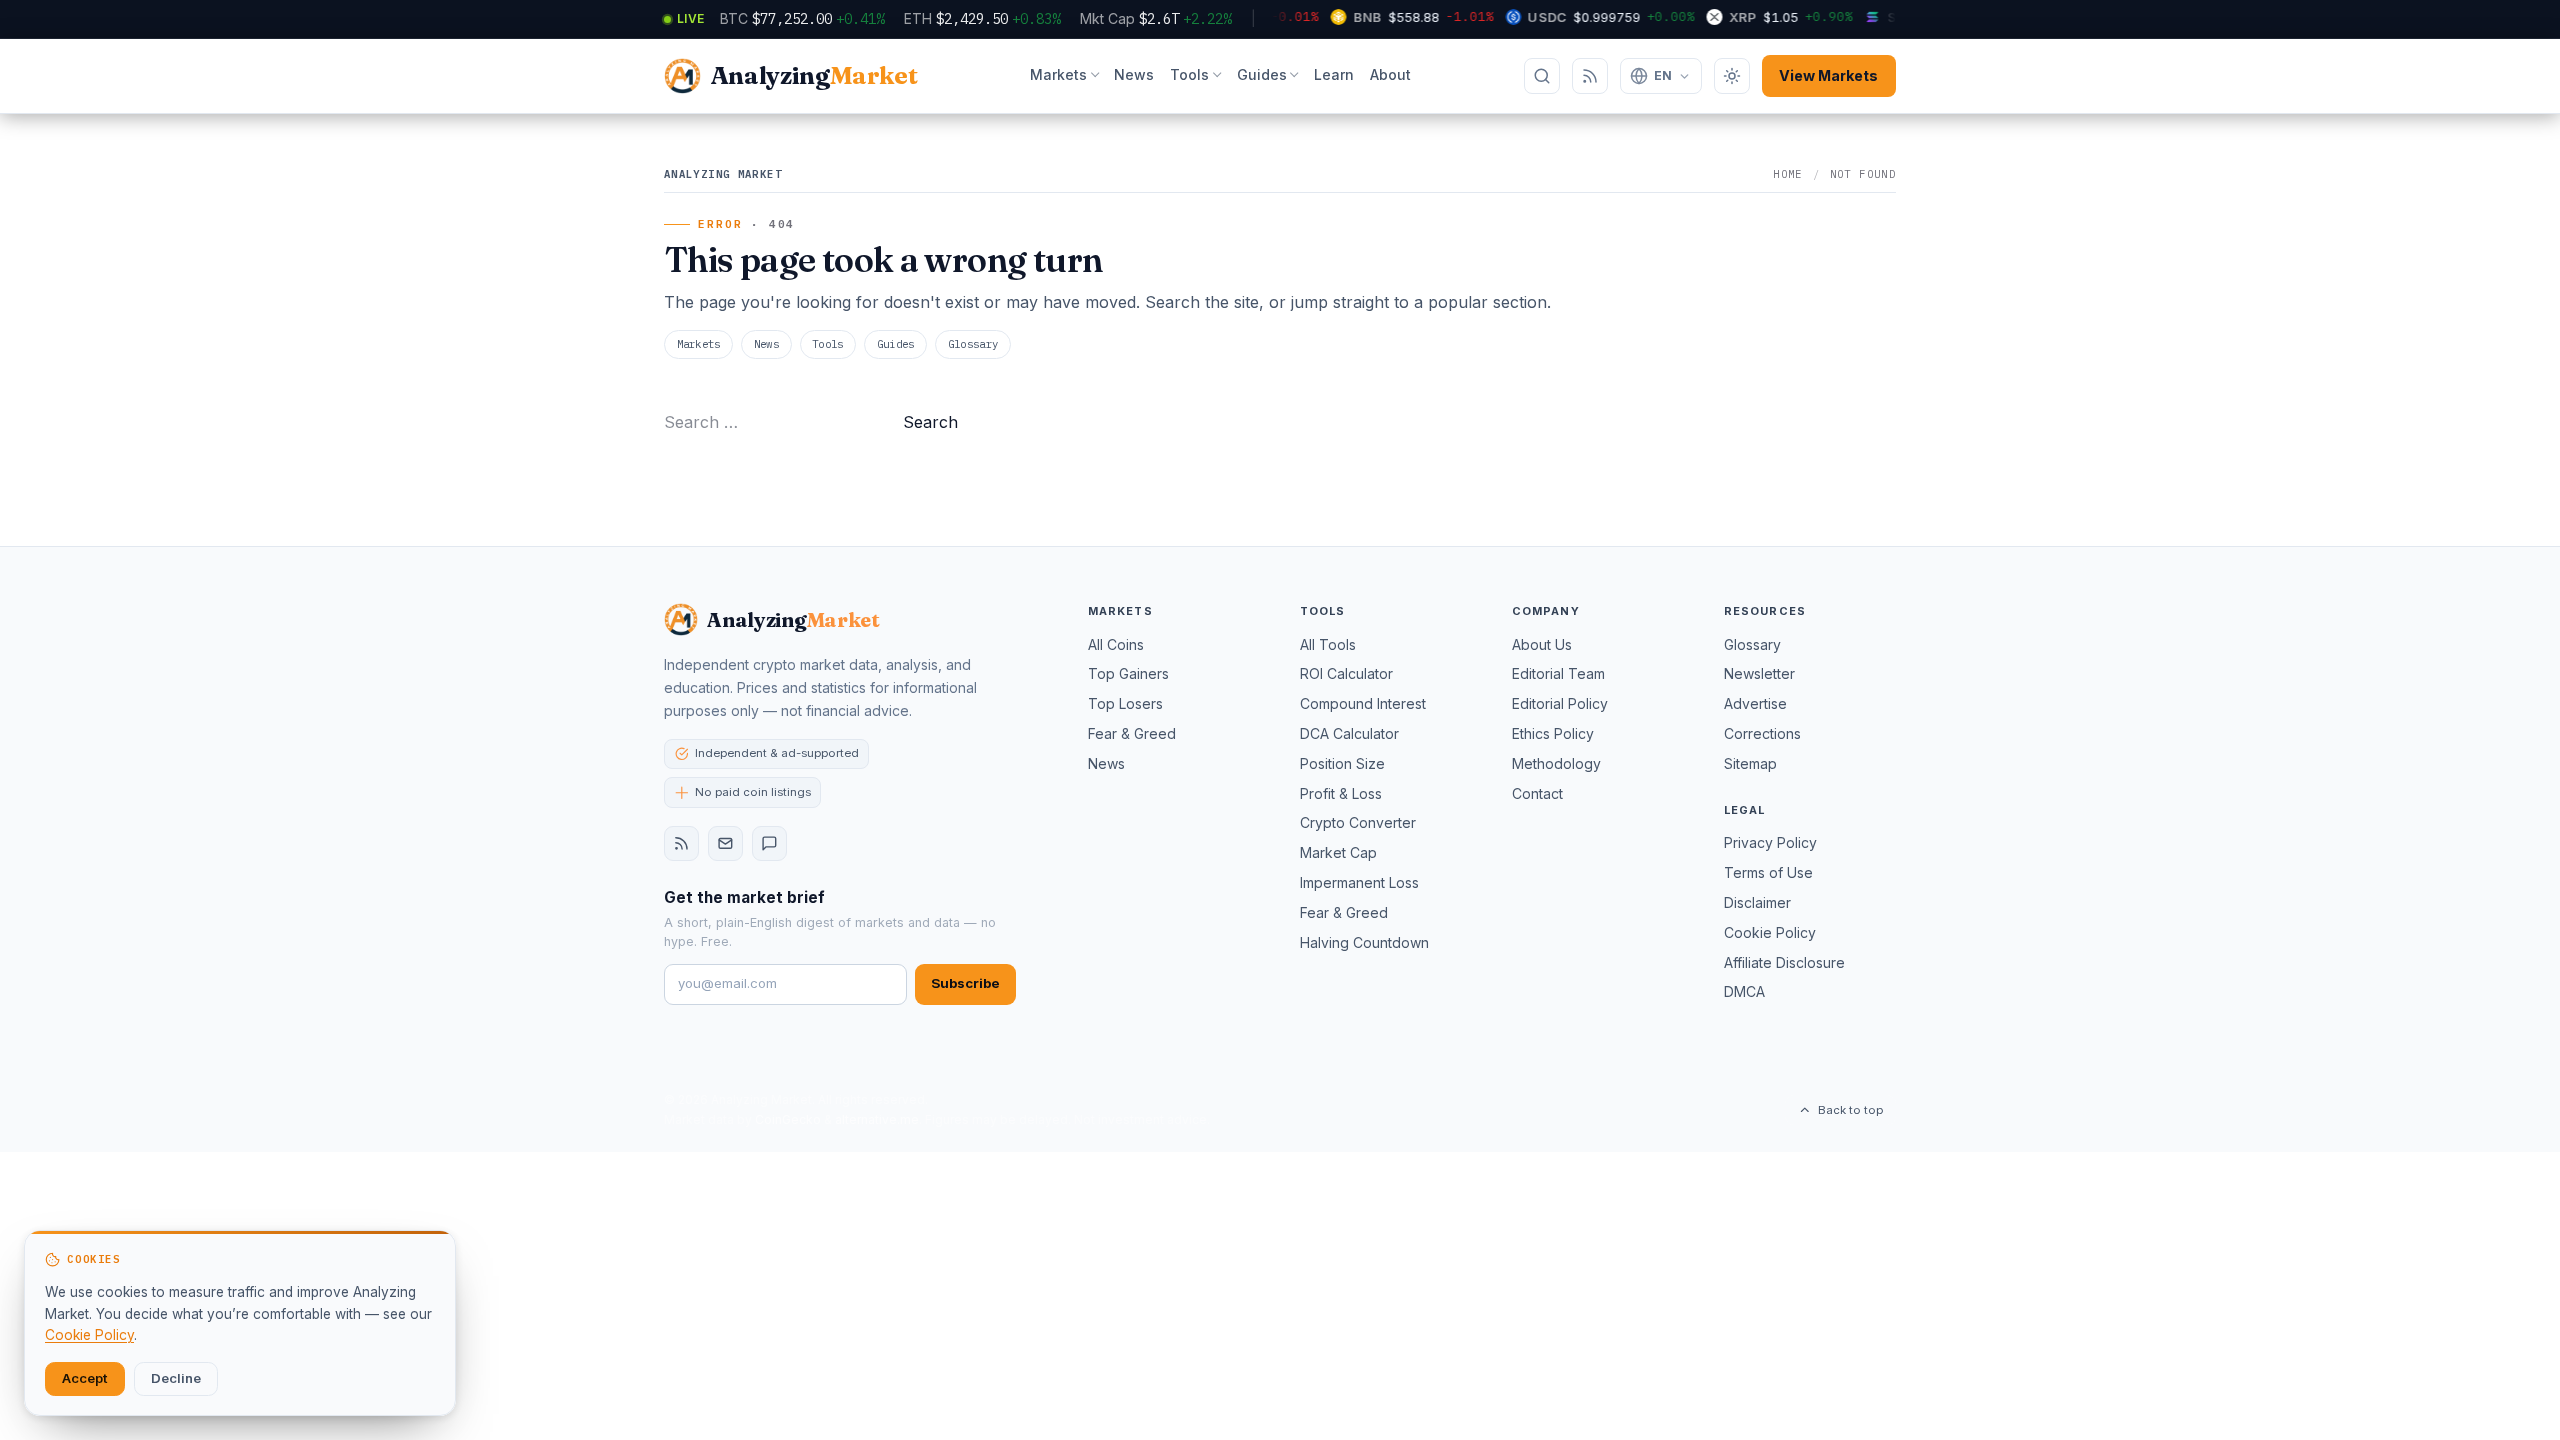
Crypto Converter (1358, 822)
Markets (1058, 74)
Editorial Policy (1560, 703)
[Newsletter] (725, 843)
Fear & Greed (1132, 733)
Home (1788, 174)
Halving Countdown (1364, 942)
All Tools (1328, 644)
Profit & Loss (1341, 793)
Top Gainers (1128, 673)
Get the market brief (744, 897)
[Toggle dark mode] (1732, 76)
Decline (176, 1378)
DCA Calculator (1349, 733)
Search (930, 422)
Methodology (1556, 763)
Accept (85, 1378)
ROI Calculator (1346, 673)
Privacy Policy (1770, 842)
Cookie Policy (1770, 932)
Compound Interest (1363, 703)
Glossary (973, 344)
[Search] (1542, 76)
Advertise (1755, 703)
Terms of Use (1768, 872)
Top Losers (1125, 703)
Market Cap (1338, 852)
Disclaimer (1757, 902)
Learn (1334, 74)
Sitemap (1750, 763)
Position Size (1342, 763)
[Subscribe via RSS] (1590, 76)
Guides (1262, 74)
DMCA (1744, 991)
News (1134, 74)
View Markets (1828, 75)
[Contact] (769, 843)
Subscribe (965, 983)
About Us (1542, 644)
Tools (1189, 74)
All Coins (1116, 644)
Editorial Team (1558, 673)
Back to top (1850, 1110)
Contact (1537, 793)
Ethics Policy (1553, 733)
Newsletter (1759, 673)
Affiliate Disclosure (1784, 962)
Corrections (1762, 733)
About (1390, 74)
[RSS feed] (681, 843)
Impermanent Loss (1359, 882)
